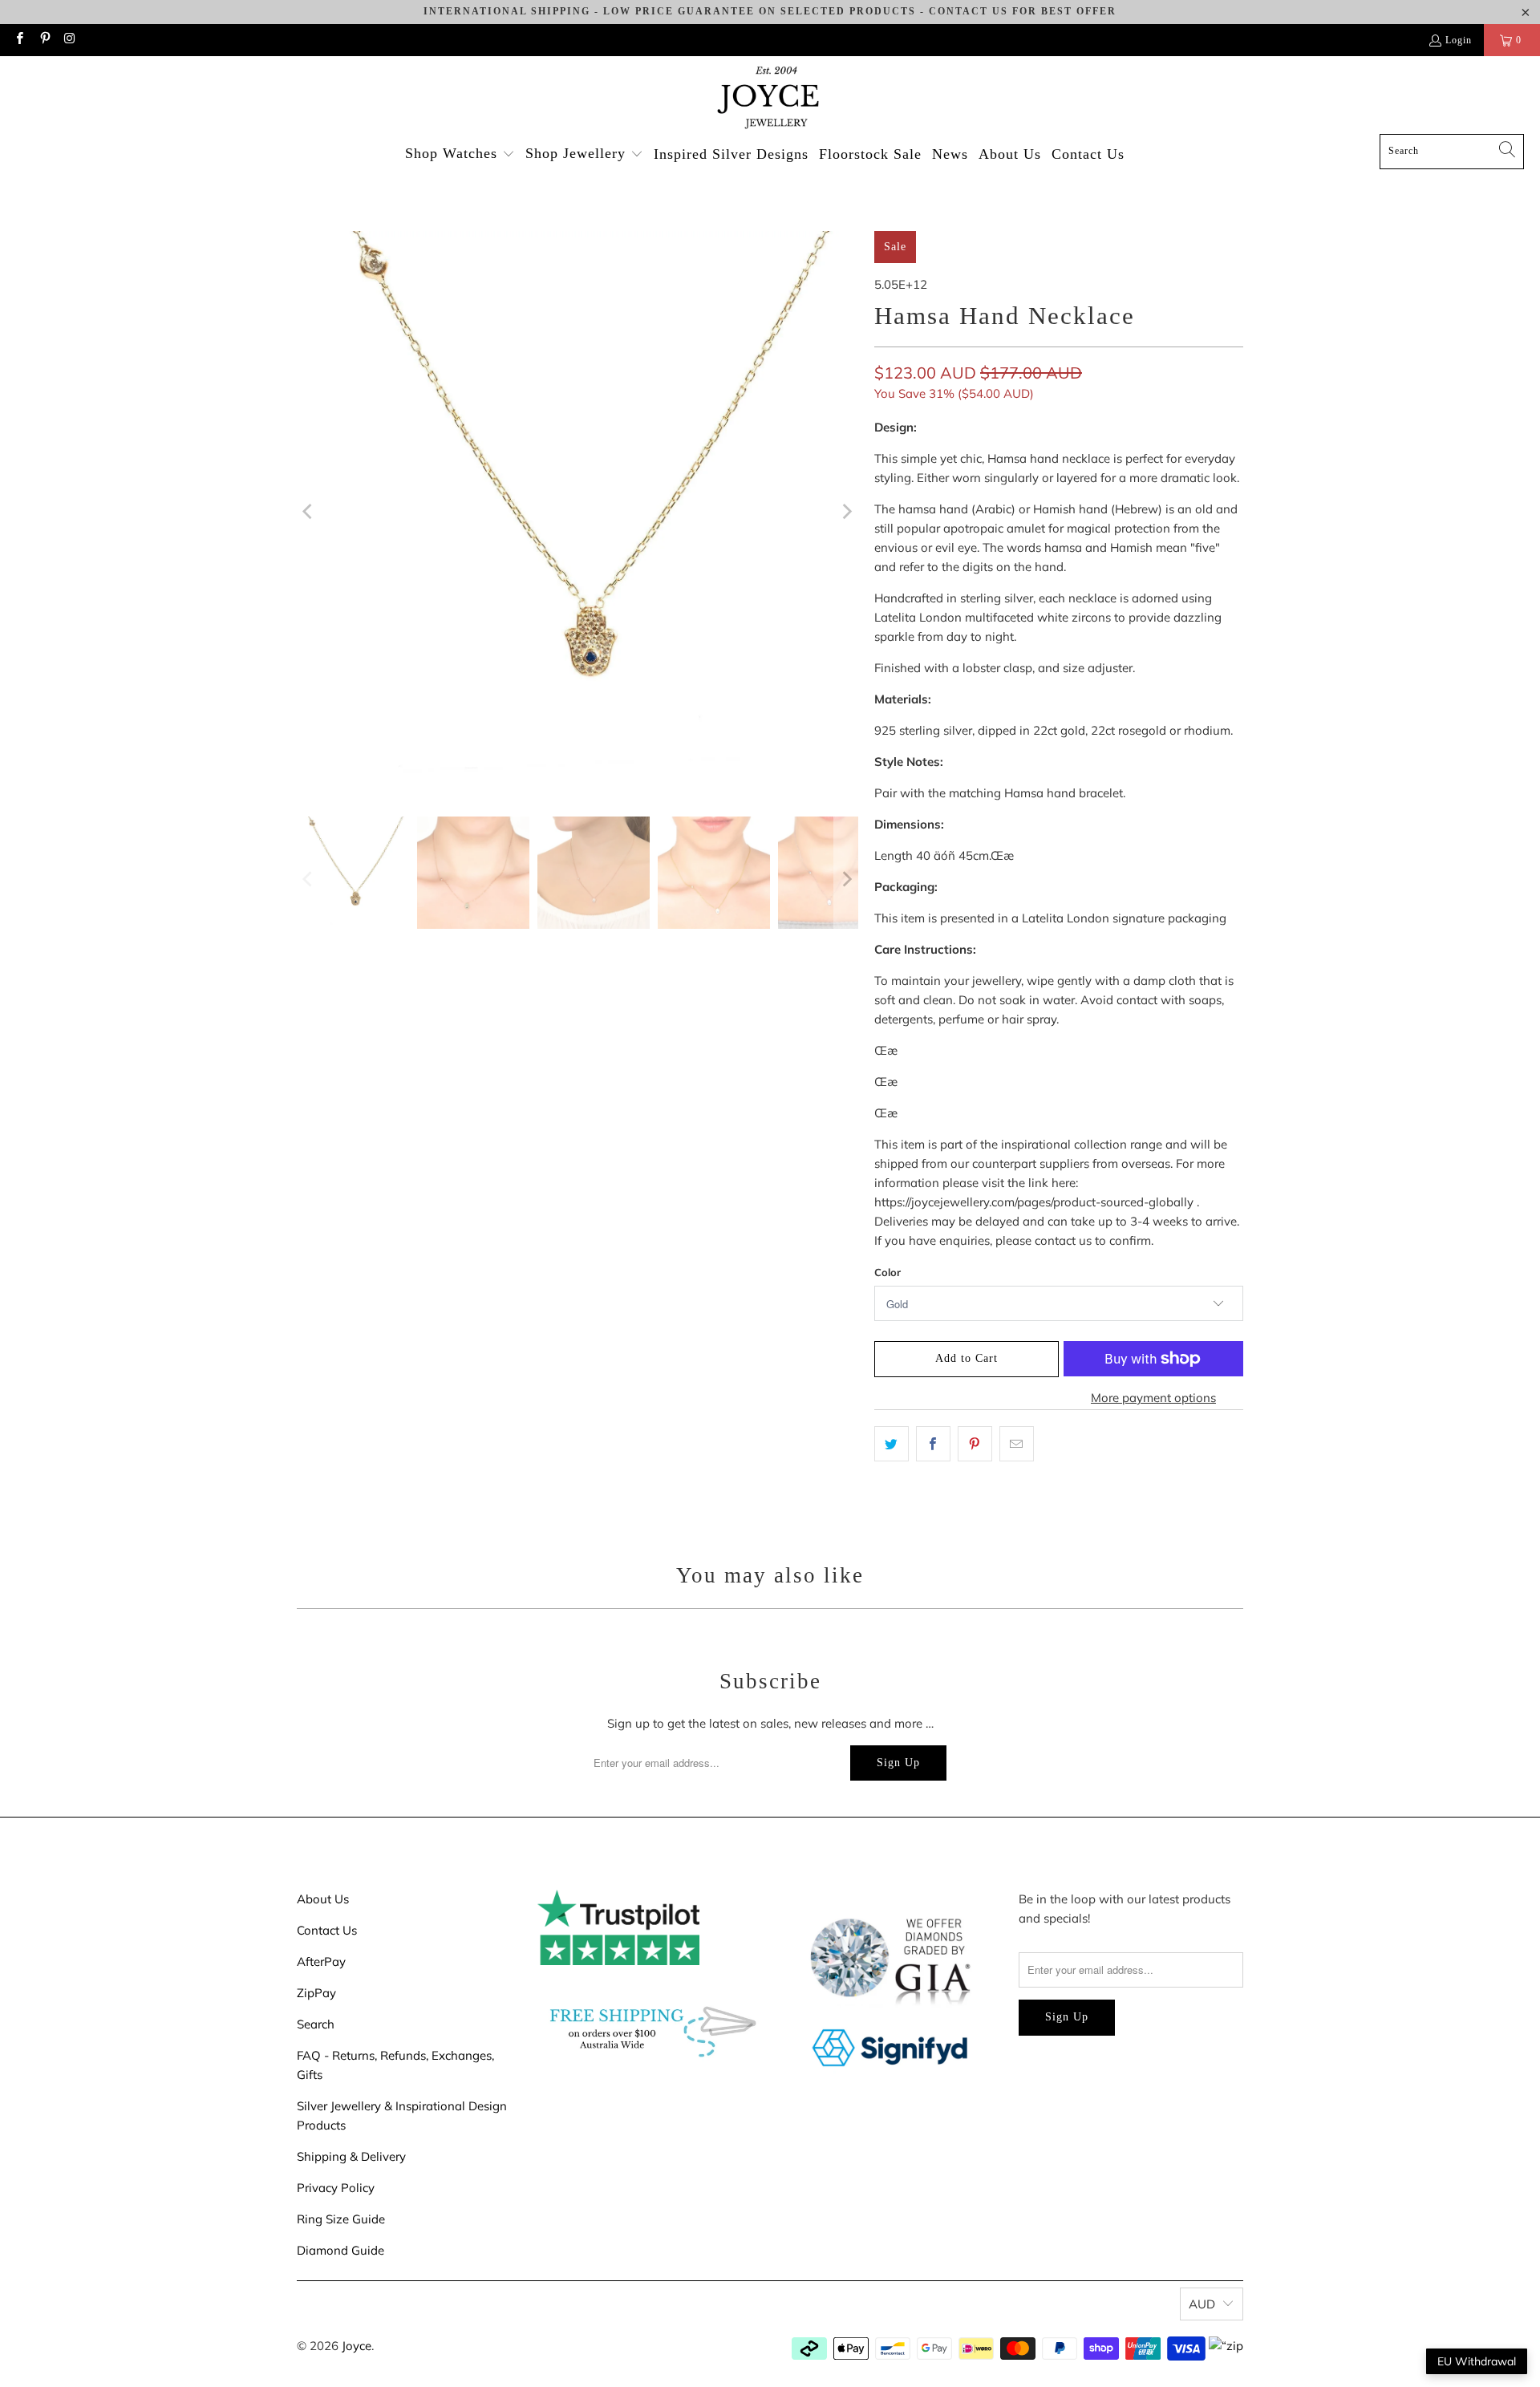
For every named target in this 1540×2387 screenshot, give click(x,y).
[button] (460, 154)
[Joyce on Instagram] (69, 40)
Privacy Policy (336, 2188)
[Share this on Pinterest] (975, 1444)
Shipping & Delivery (351, 2156)
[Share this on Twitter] (892, 1444)
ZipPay (316, 1993)
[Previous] (309, 512)
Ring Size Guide (341, 2219)
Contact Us (327, 1930)
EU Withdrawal (1477, 2361)
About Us (323, 1899)
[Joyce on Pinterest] (44, 40)
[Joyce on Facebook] (19, 40)
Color (888, 1272)
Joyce (357, 2346)
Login (1459, 40)
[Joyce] (770, 99)
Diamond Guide (340, 2250)
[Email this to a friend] (1017, 1444)
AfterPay (321, 1961)
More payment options (1153, 1398)
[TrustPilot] (618, 1961)
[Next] (846, 512)
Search (316, 2024)
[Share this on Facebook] (933, 1444)
